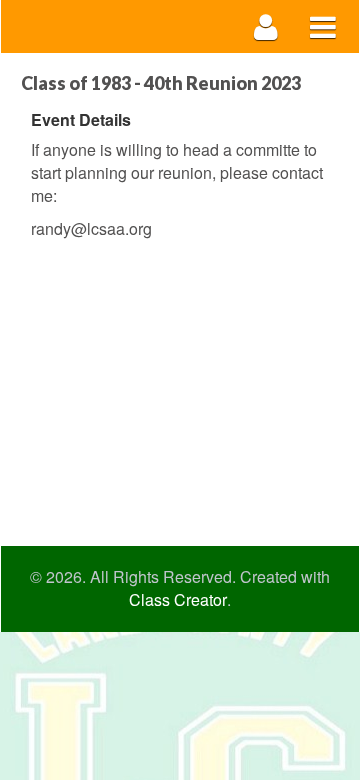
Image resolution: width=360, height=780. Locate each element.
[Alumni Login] (266, 26)
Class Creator (178, 600)
